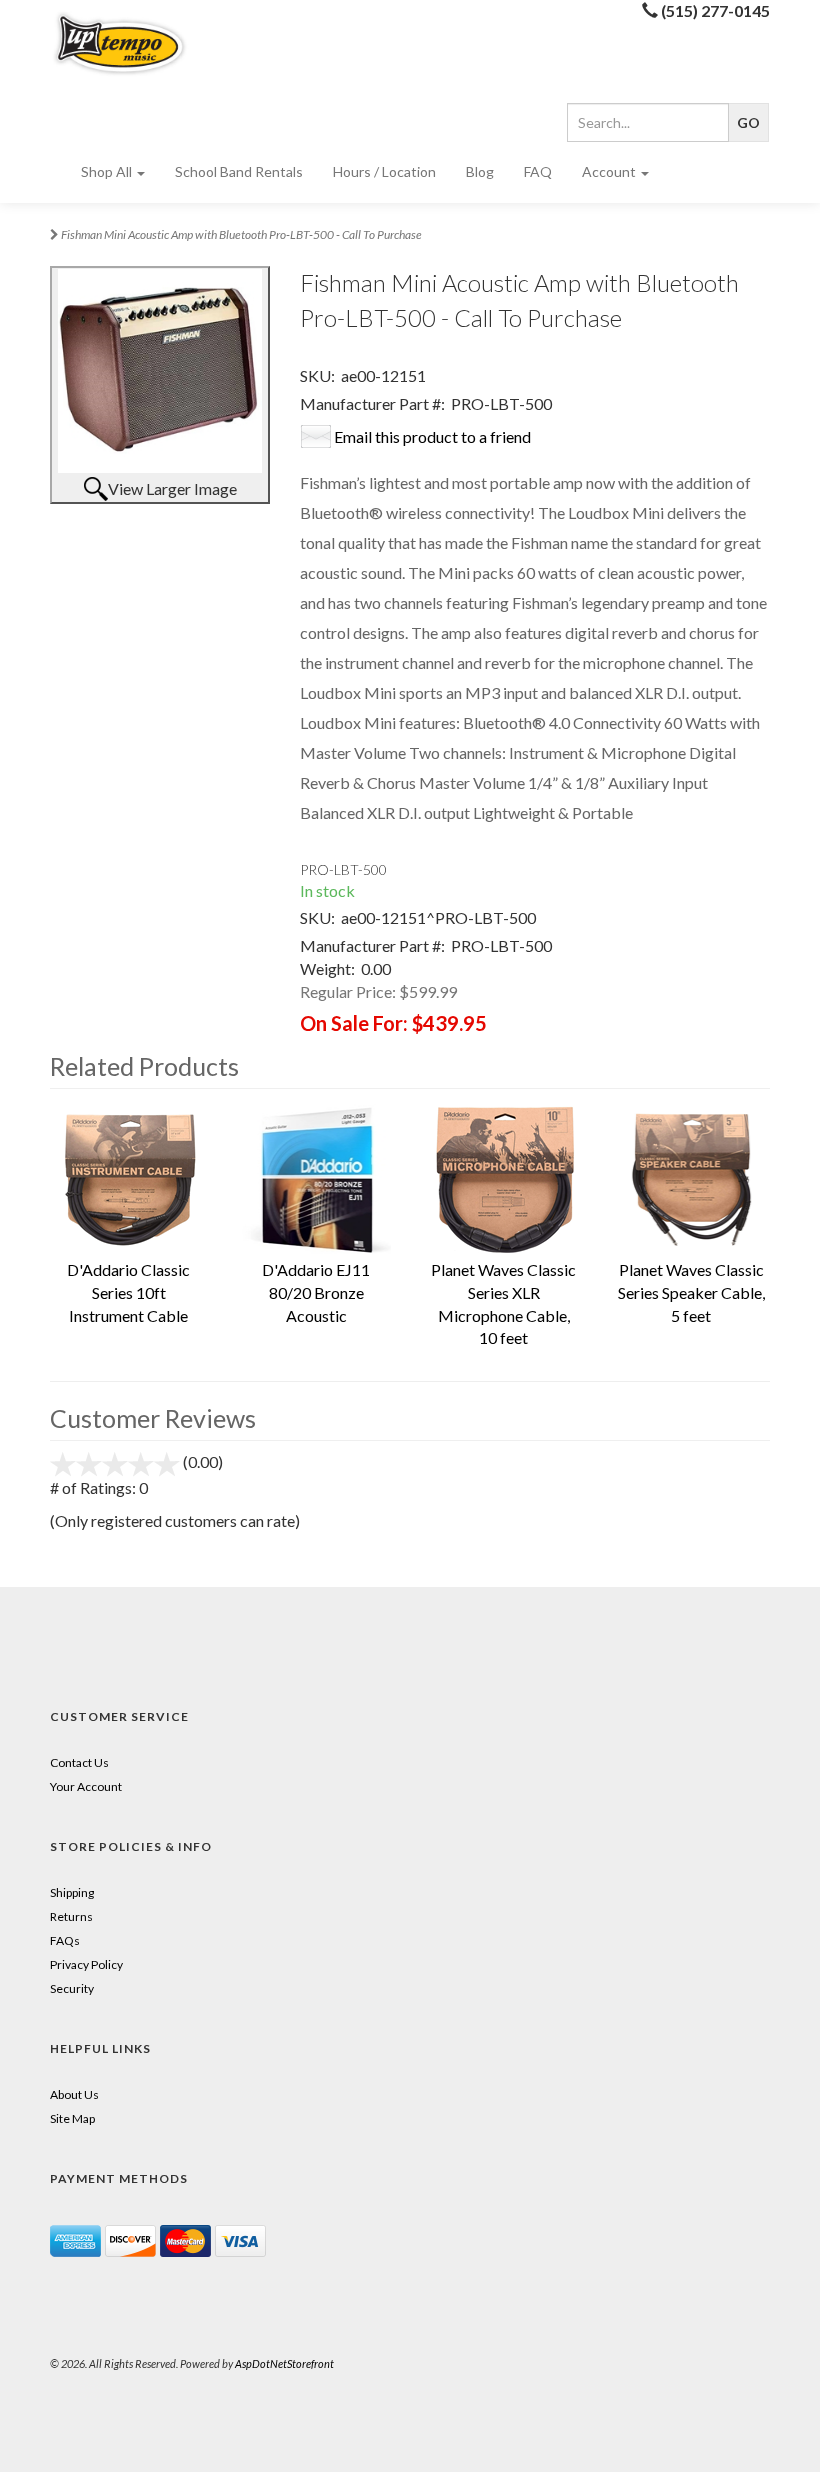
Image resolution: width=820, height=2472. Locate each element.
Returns (71, 1916)
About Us (74, 2094)
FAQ (538, 171)
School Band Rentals (239, 171)
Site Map (72, 2118)
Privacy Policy (86, 1964)
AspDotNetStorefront (284, 2363)
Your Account (86, 1786)
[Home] (129, 43)
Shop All (108, 171)
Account (610, 171)
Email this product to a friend (432, 436)
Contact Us (79, 1762)
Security (72, 1988)
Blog (480, 171)
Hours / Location (384, 171)
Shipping (72, 1892)
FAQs (65, 1940)
